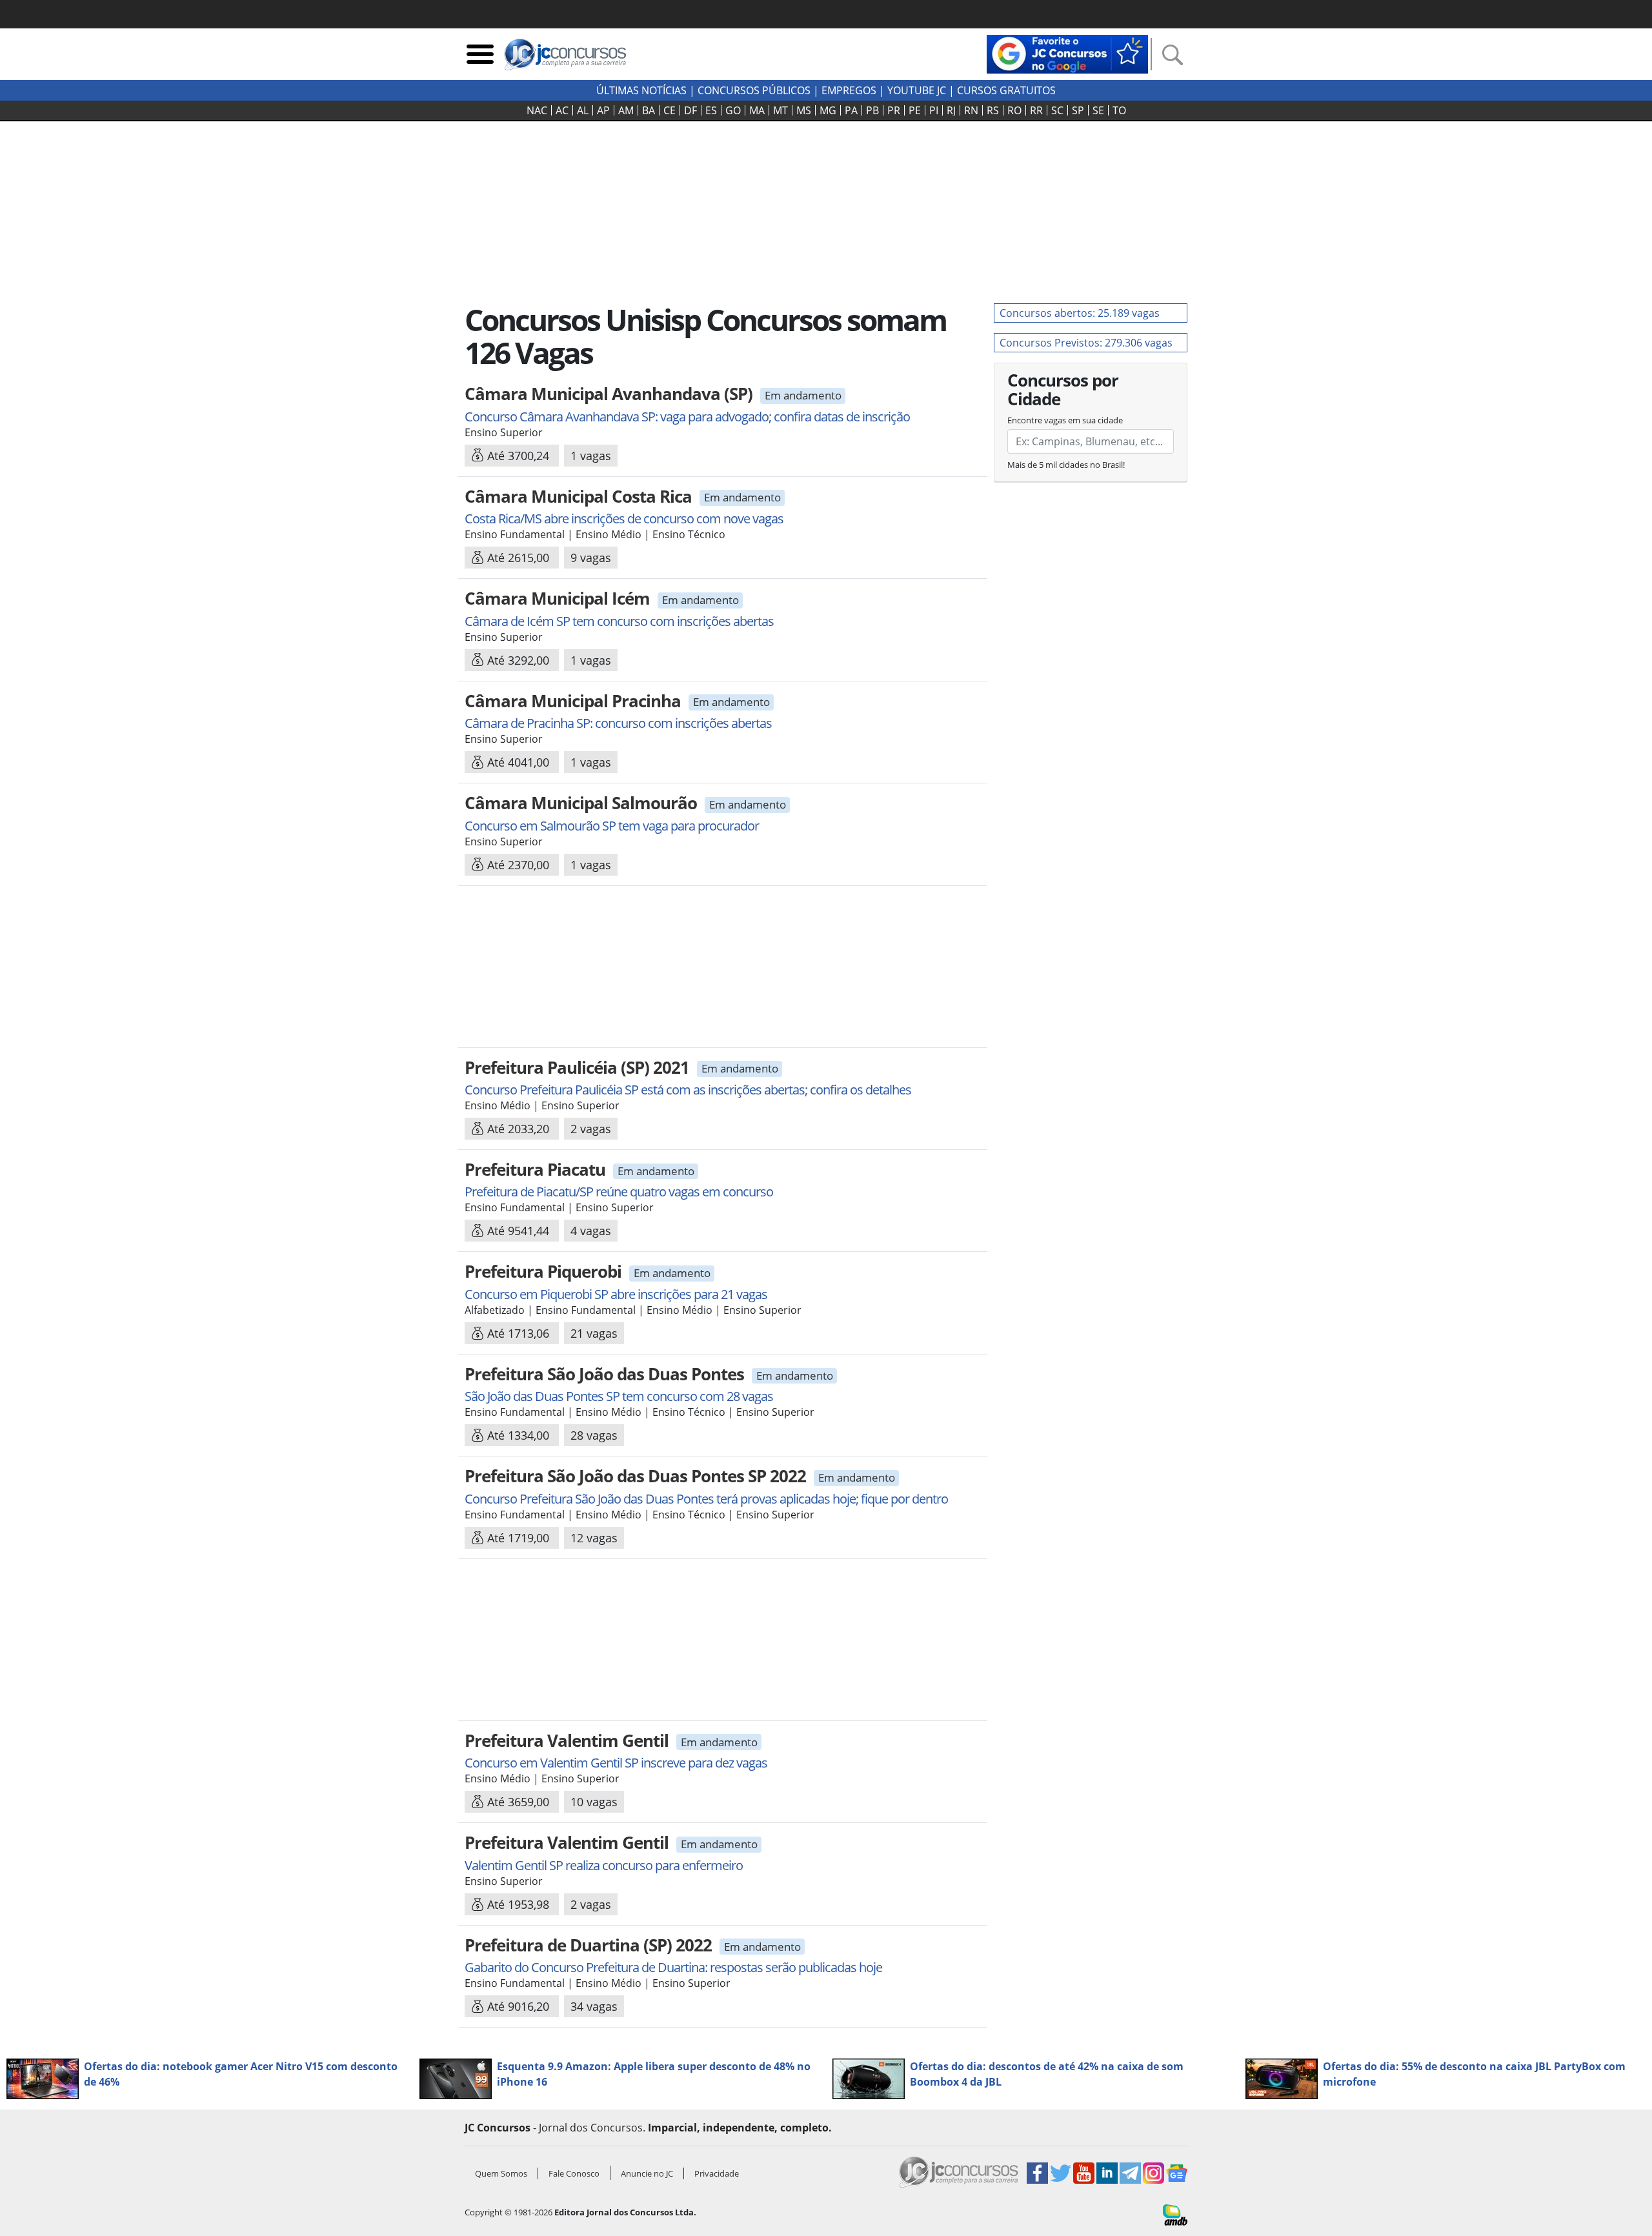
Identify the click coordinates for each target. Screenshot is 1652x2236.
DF (690, 110)
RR (1036, 110)
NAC (537, 110)
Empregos (849, 90)
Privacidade (717, 2173)
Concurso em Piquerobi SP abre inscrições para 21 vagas (616, 1294)
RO (1014, 110)
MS (804, 110)
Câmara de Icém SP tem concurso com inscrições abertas (619, 621)
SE (1098, 110)
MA (757, 110)
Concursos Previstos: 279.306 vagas (1086, 343)
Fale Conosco (574, 2173)
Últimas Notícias (641, 90)
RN (971, 110)
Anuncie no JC (647, 2173)
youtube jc (917, 90)
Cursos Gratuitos (1006, 90)
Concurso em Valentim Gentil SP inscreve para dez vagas (616, 1763)
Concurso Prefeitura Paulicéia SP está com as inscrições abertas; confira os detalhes (688, 1090)
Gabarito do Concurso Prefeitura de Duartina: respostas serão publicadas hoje (673, 1967)
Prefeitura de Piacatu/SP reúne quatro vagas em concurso (619, 1192)
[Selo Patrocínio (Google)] (1067, 53)
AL (583, 110)
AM (626, 110)
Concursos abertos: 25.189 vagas (1080, 313)
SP (1078, 110)
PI (934, 110)
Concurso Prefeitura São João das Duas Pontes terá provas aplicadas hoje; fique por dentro (706, 1499)
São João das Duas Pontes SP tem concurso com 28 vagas (619, 1396)
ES (711, 110)
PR (894, 110)
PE (915, 110)
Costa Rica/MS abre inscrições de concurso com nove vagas (624, 519)
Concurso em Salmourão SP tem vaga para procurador (612, 826)
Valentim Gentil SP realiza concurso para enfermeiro (604, 1865)
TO (1119, 110)
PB (872, 110)
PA (851, 110)
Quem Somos (501, 2173)
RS (993, 110)
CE (670, 110)
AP (603, 110)
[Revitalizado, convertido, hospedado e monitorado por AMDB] (1175, 2214)
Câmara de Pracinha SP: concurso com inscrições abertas (618, 723)
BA (649, 110)
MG (828, 110)
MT (781, 110)
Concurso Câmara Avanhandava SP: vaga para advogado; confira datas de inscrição (687, 417)
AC (562, 110)
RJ (951, 110)
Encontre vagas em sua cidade (1065, 420)
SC (1057, 110)
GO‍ (733, 110)
